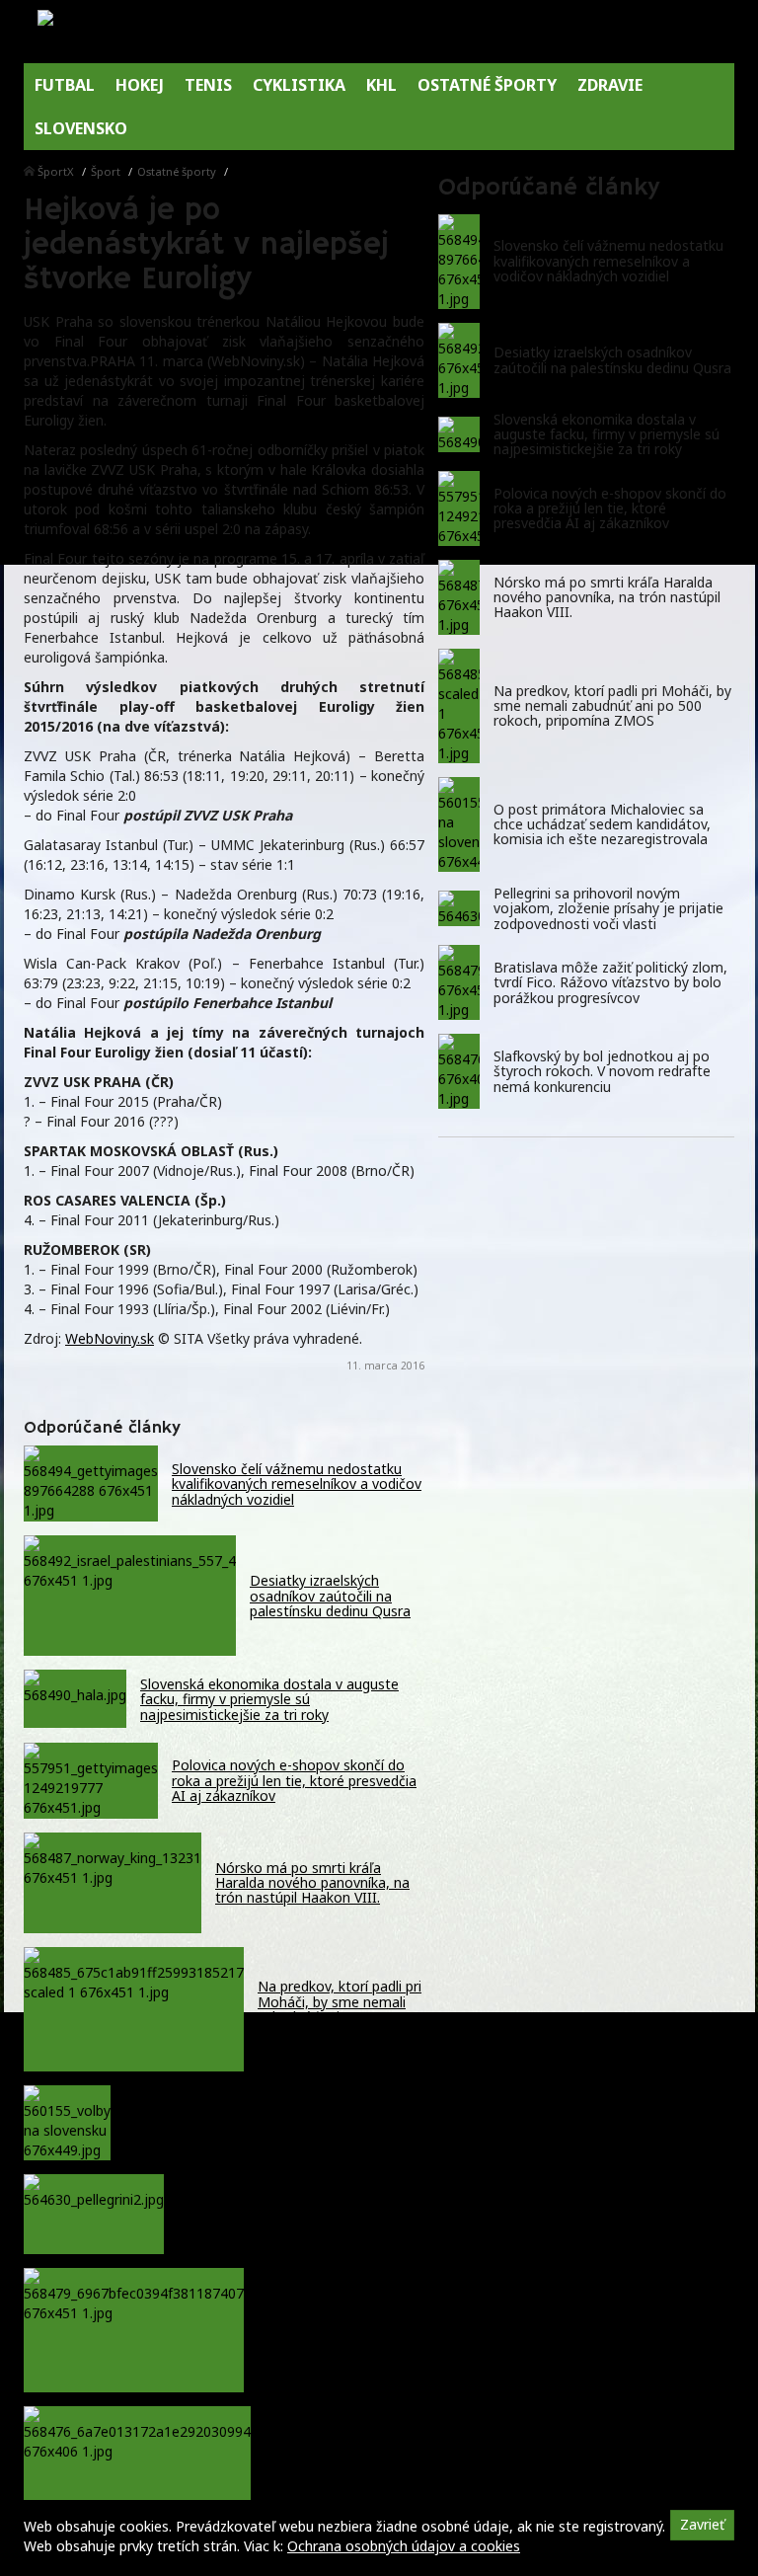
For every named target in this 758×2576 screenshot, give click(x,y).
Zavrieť (702, 2524)
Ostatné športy (177, 171)
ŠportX (56, 171)
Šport (106, 171)
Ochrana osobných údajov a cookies (404, 2546)
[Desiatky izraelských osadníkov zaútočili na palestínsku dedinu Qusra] (459, 360)
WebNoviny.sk (110, 1338)
